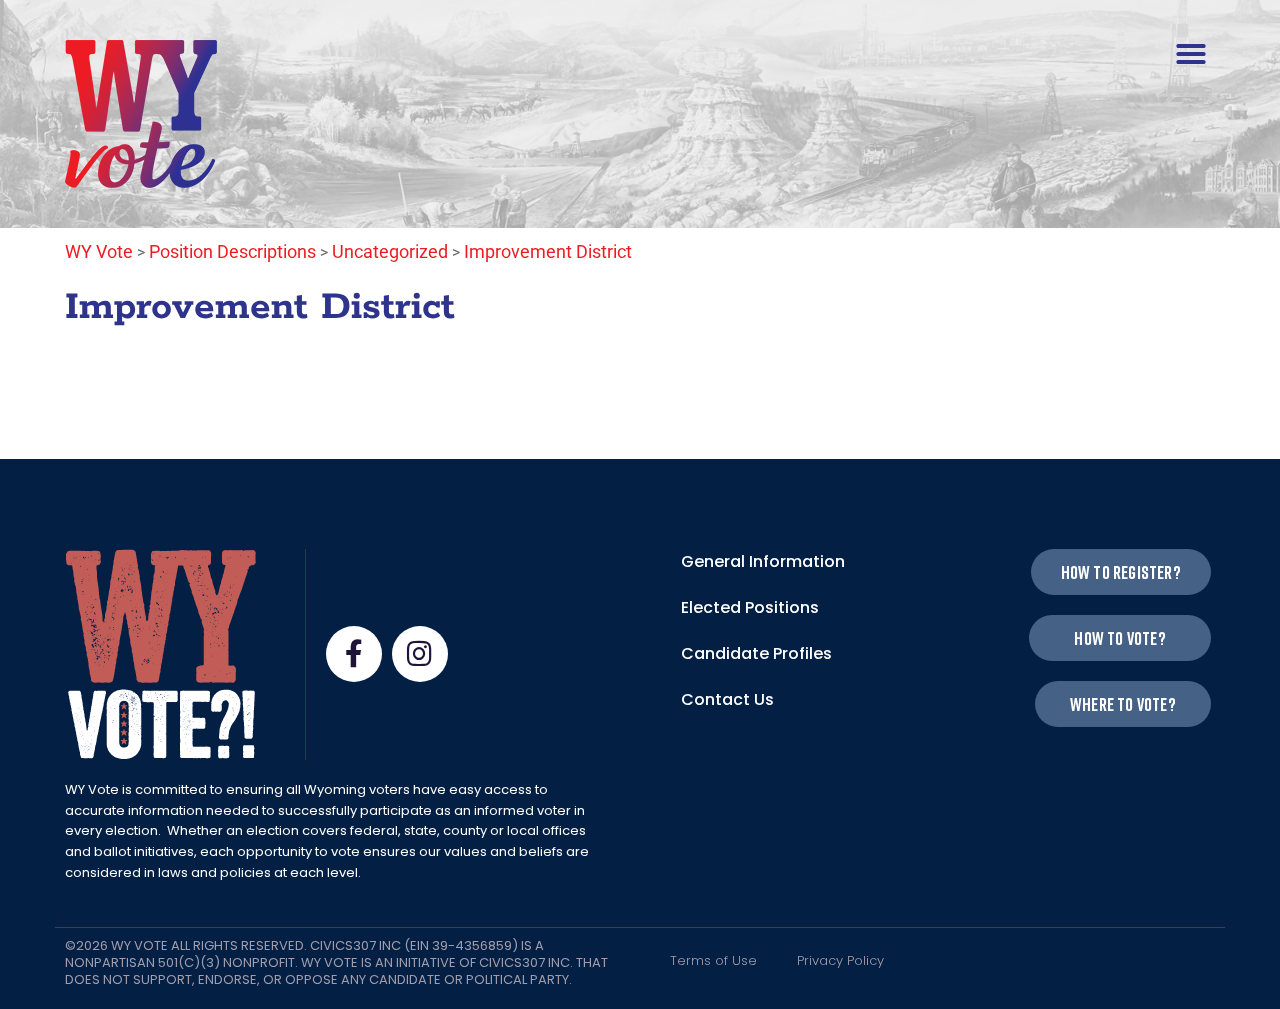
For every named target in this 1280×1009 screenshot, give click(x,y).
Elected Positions (750, 607)
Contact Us (727, 699)
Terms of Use (713, 960)
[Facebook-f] (354, 654)
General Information (763, 561)
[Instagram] (420, 654)
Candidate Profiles (756, 653)
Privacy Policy (840, 960)
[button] (1191, 54)
